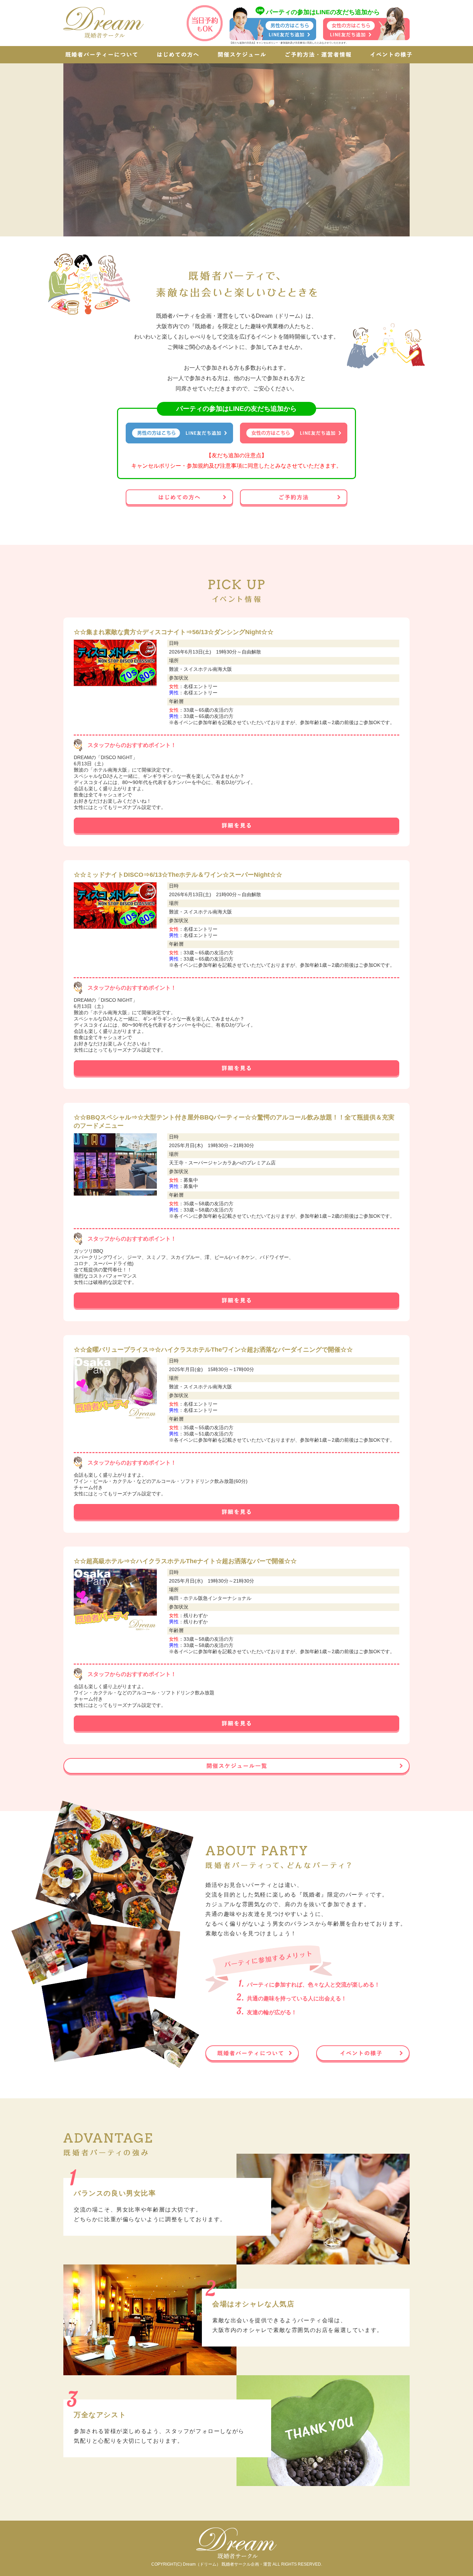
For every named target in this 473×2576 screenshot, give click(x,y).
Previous (51, 148)
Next (422, 148)
